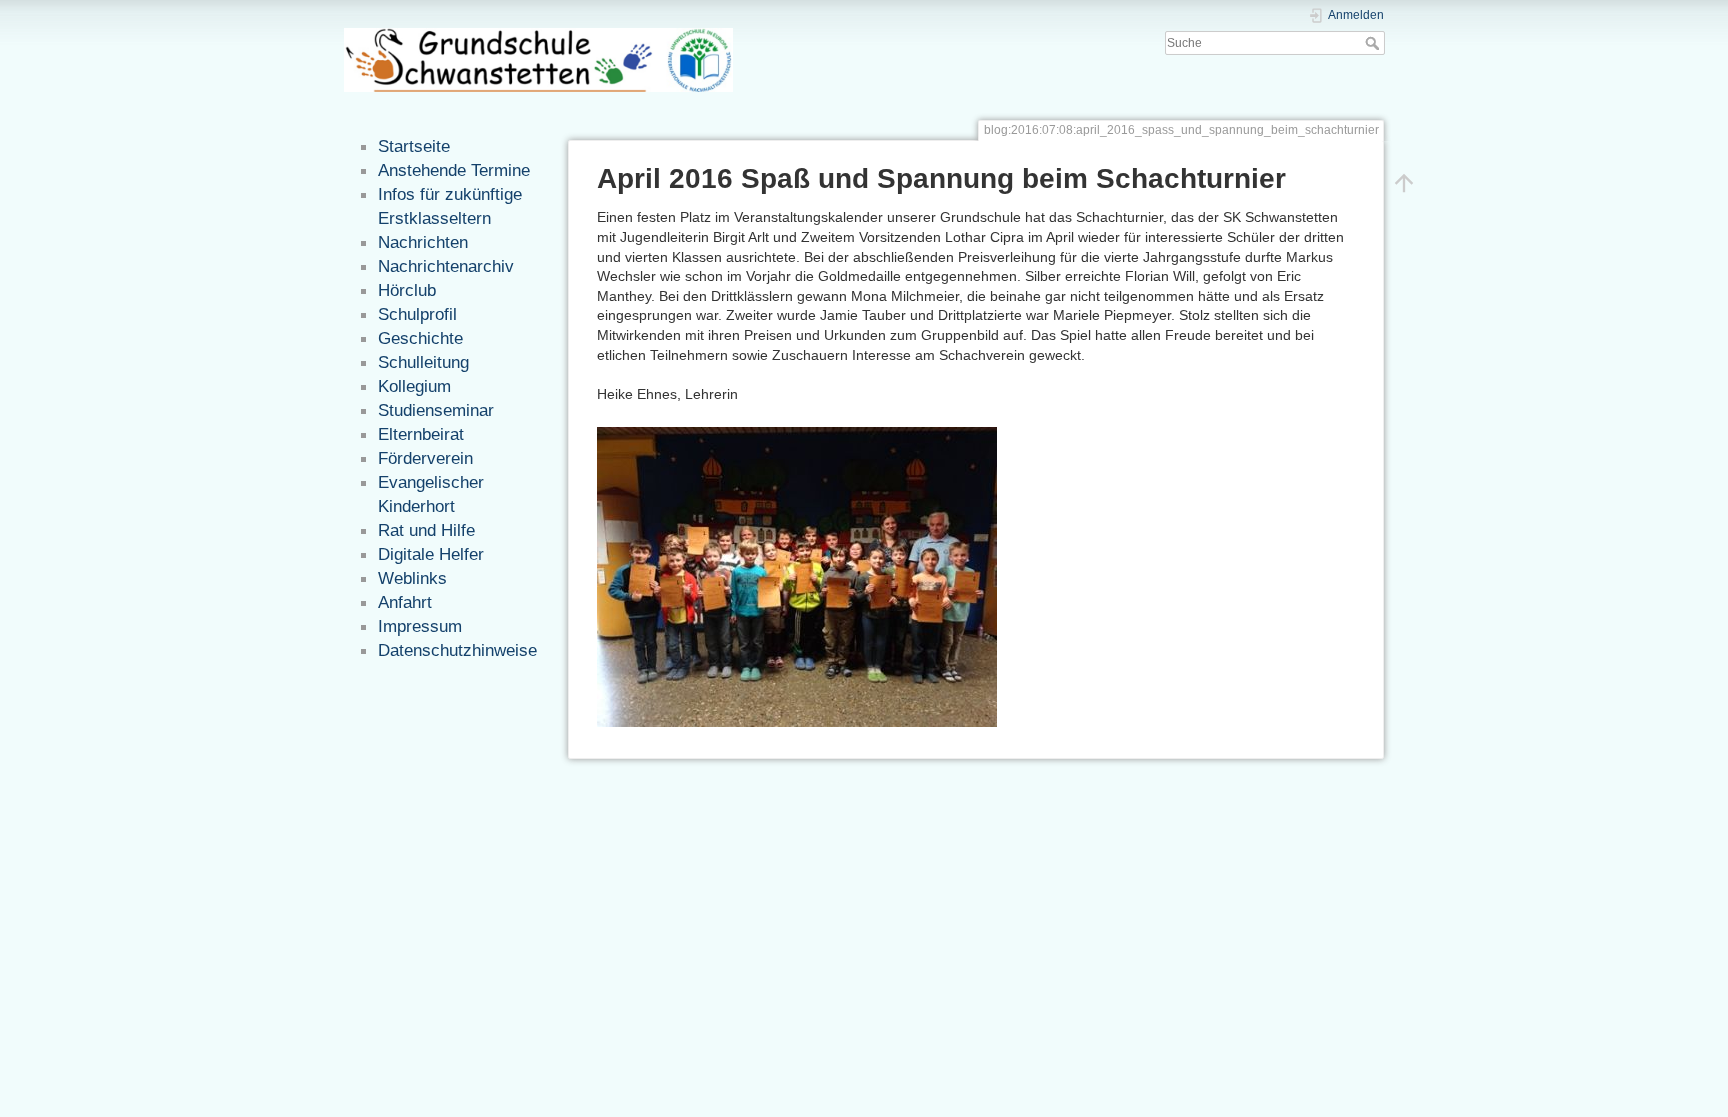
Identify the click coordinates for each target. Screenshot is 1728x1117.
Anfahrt (405, 602)
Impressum (420, 626)
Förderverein (425, 458)
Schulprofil (417, 314)
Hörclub (407, 290)
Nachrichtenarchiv (446, 266)
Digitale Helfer (431, 554)
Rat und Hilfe (426, 530)
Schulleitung (423, 362)
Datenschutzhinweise (457, 650)
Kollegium (414, 386)
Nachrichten (423, 242)
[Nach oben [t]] (1404, 182)
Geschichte (420, 338)
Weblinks (412, 578)
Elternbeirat (421, 434)
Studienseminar (436, 410)
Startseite (414, 146)
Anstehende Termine (454, 170)
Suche (1374, 43)
